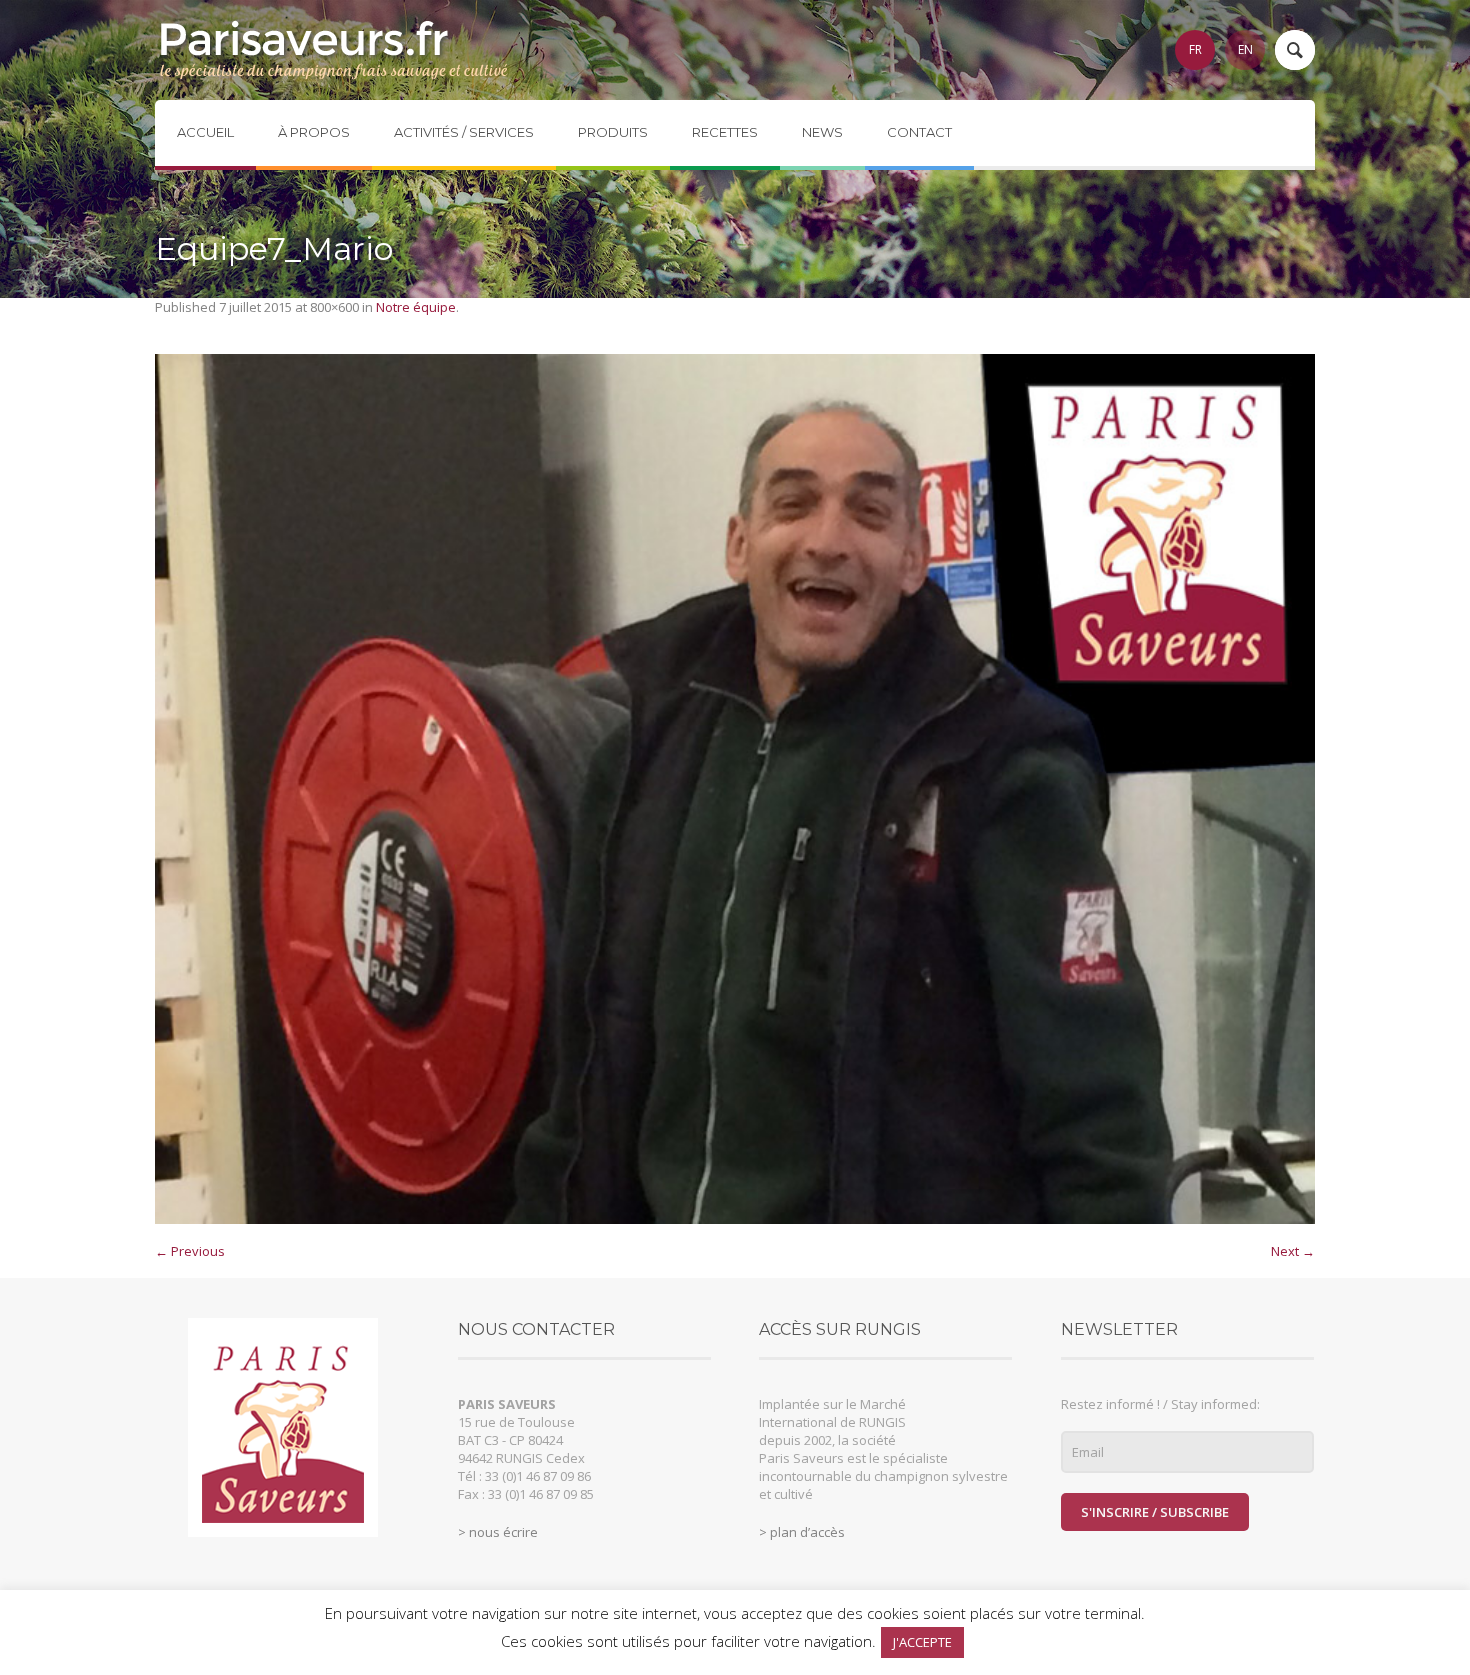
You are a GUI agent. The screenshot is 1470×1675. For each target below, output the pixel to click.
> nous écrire (498, 1532)
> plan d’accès (802, 1532)
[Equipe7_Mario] (735, 789)
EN (1245, 49)
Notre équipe (416, 307)
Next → (1293, 1251)
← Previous (190, 1251)
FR (1195, 49)
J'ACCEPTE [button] (922, 1642)
